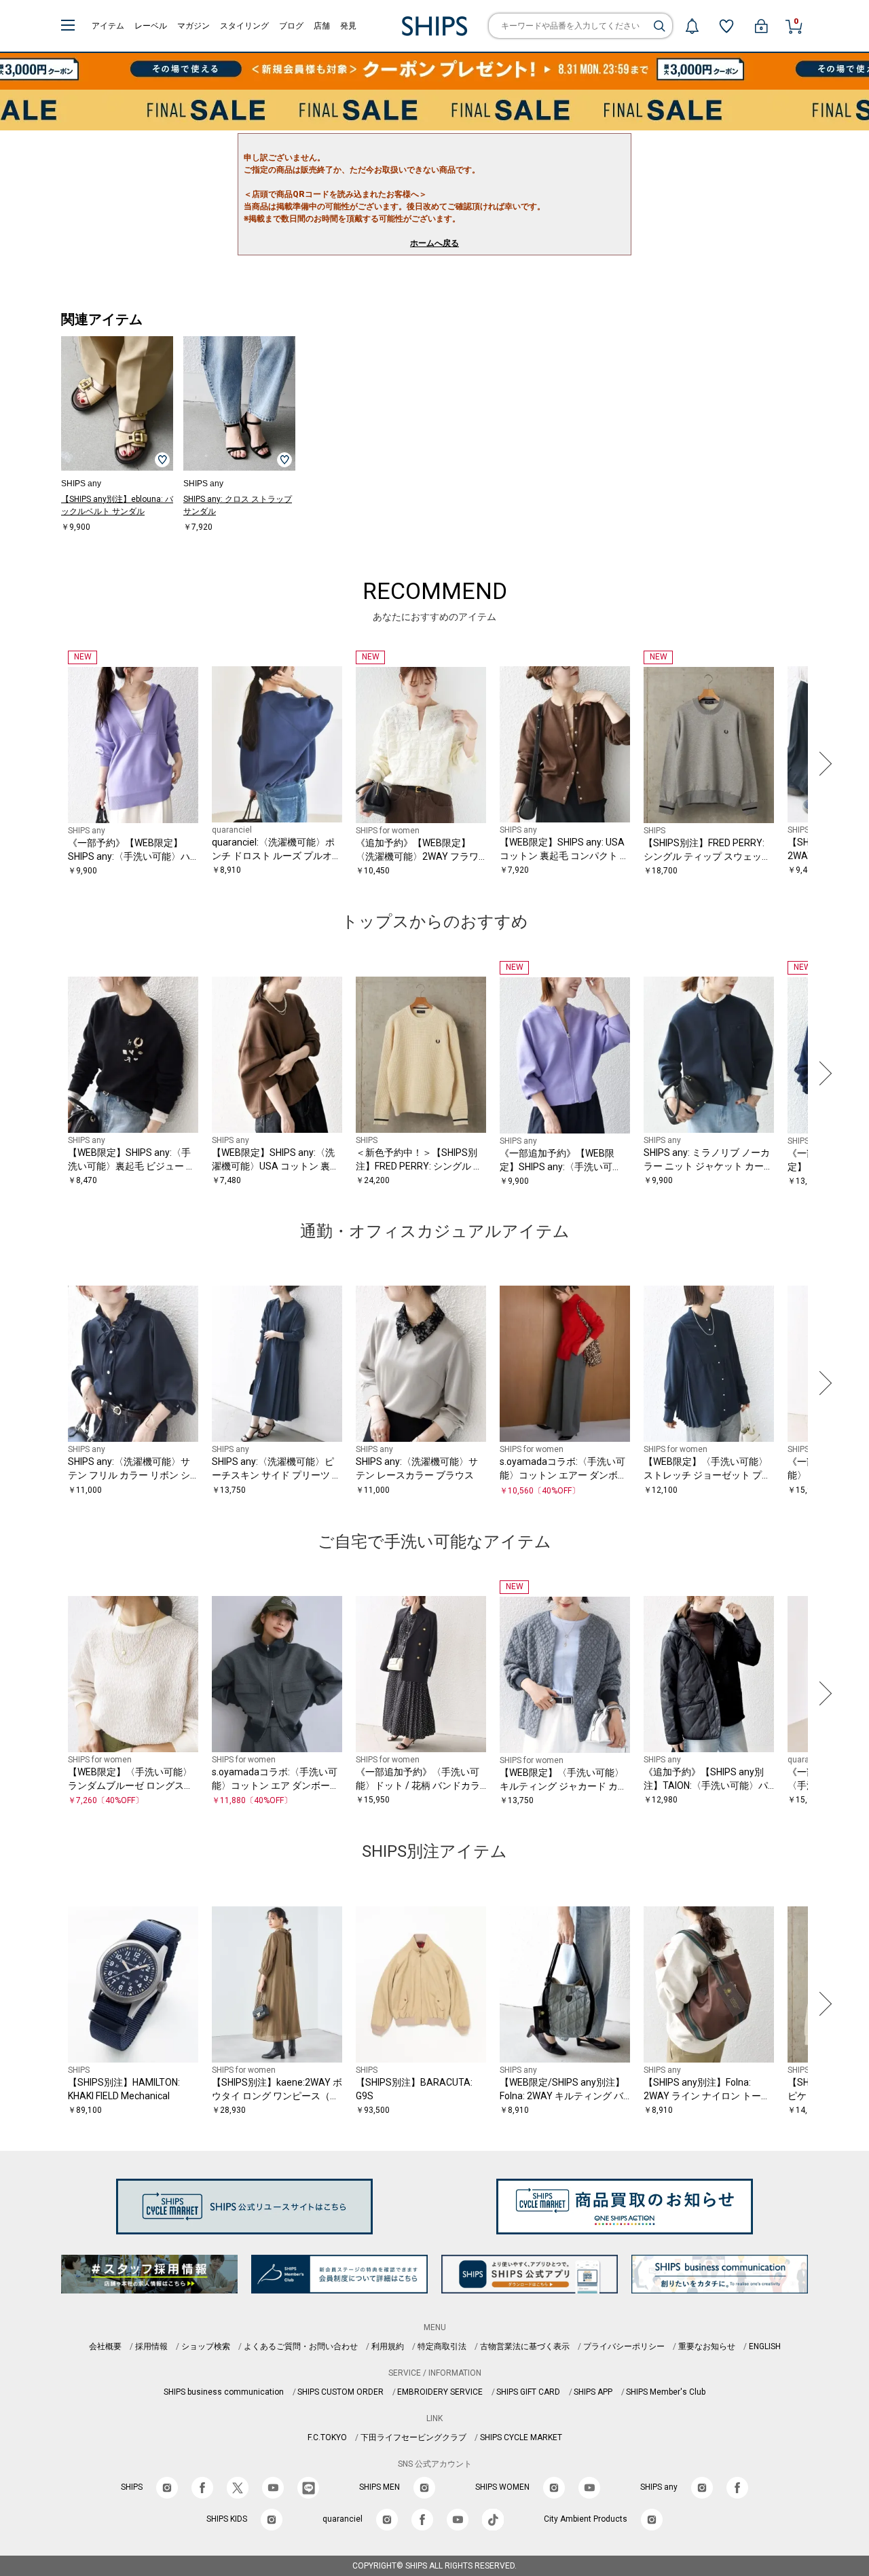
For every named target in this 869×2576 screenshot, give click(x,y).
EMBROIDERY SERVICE (440, 2392)
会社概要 (105, 2346)
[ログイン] (761, 26)
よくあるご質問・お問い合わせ (301, 2346)
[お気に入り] (726, 26)
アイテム (108, 26)
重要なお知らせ (707, 2346)
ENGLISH (765, 2346)
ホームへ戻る (434, 243)
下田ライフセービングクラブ (413, 2437)
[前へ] (47, 764)
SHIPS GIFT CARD (528, 2392)
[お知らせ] (692, 26)
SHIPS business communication (224, 2392)
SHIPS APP (593, 2392)
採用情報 (151, 2346)
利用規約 (388, 2346)
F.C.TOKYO (327, 2437)
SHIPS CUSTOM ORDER (340, 2392)
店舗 (322, 26)
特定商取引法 (442, 2346)
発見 (348, 26)
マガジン (193, 26)
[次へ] (822, 764)
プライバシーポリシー (624, 2346)
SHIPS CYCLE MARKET (521, 2437)
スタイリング (244, 26)
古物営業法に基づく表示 (525, 2346)
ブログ (291, 26)
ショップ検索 (206, 2346)
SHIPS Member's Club (666, 2392)
